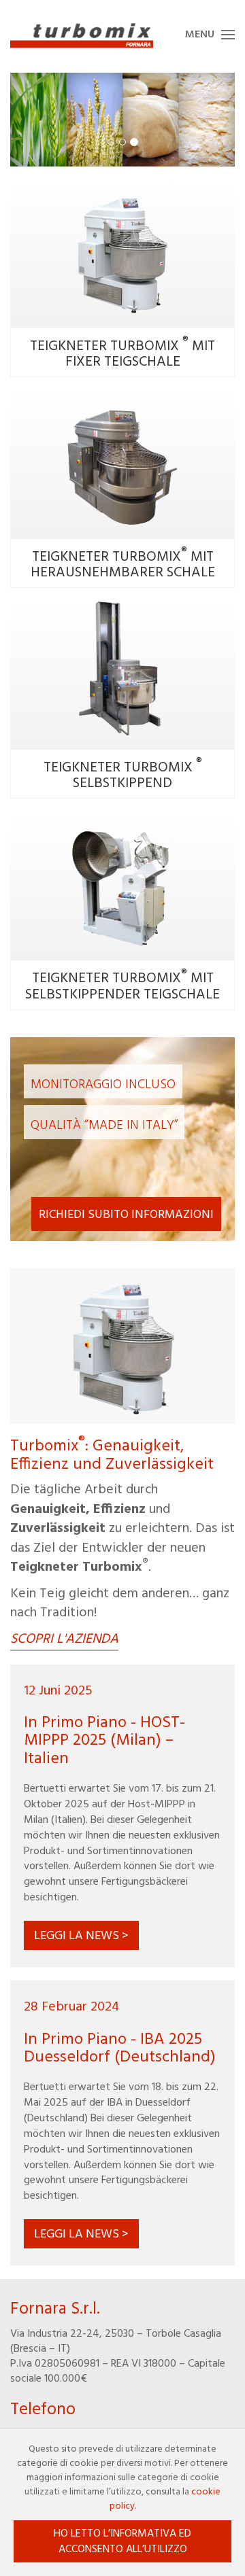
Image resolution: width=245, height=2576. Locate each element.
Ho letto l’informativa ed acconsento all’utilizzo (122, 2542)
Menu (200, 35)
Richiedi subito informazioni (126, 1215)
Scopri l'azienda (64, 1640)
